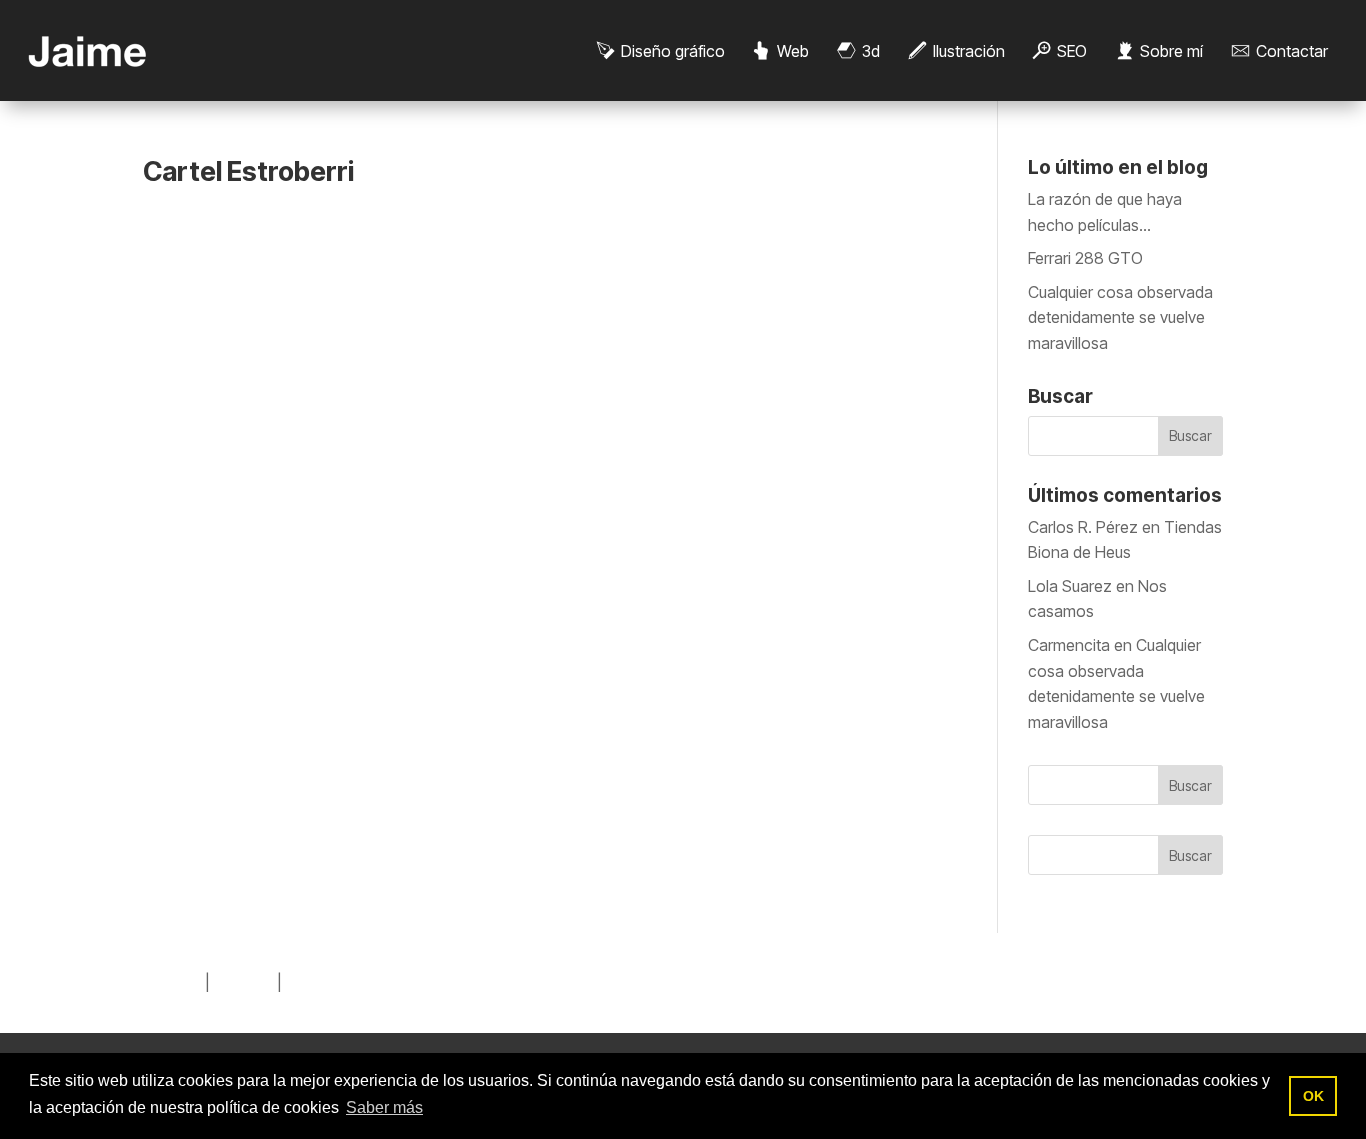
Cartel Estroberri (248, 171)
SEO (1072, 51)
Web (793, 51)
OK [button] (1313, 1096)
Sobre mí (1171, 51)
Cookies (243, 982)
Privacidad (323, 982)
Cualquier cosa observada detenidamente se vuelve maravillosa (1120, 317)
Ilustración (969, 51)
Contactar (1292, 51)
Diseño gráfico (673, 51)
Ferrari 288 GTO (1085, 258)
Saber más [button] (384, 1107)
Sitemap (172, 982)
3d (871, 51)
